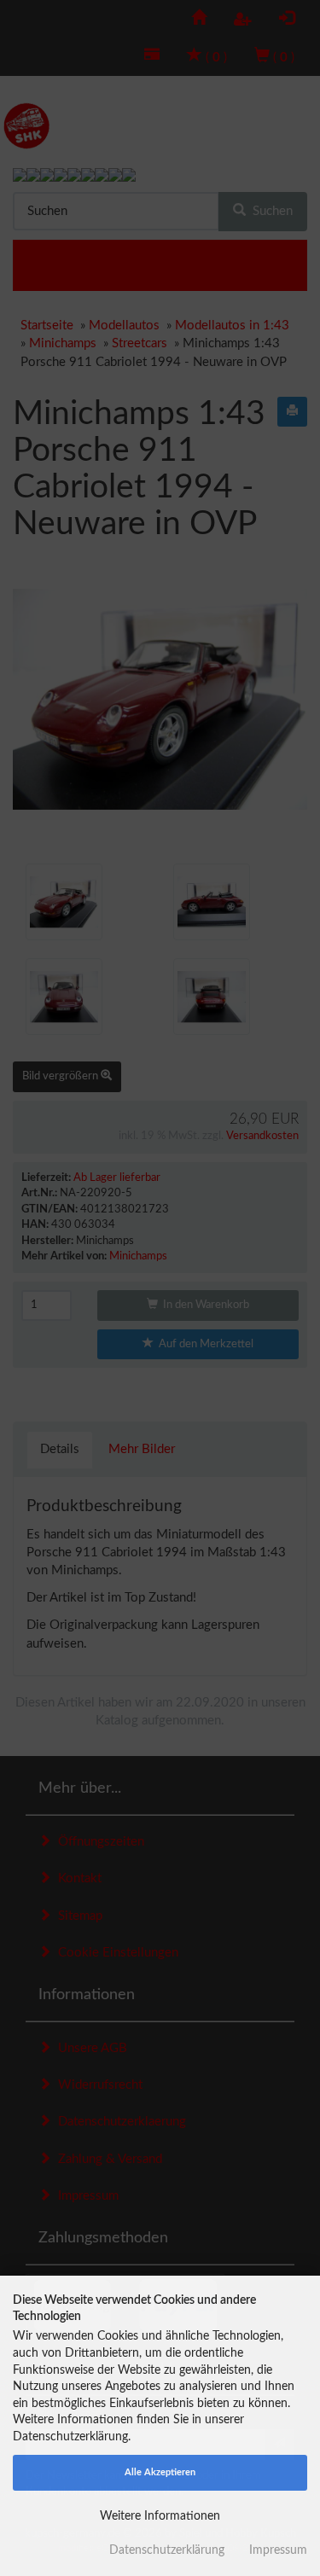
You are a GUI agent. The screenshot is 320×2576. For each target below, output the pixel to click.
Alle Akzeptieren (160, 2472)
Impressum (278, 2550)
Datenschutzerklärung (167, 2550)
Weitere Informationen (160, 2516)
